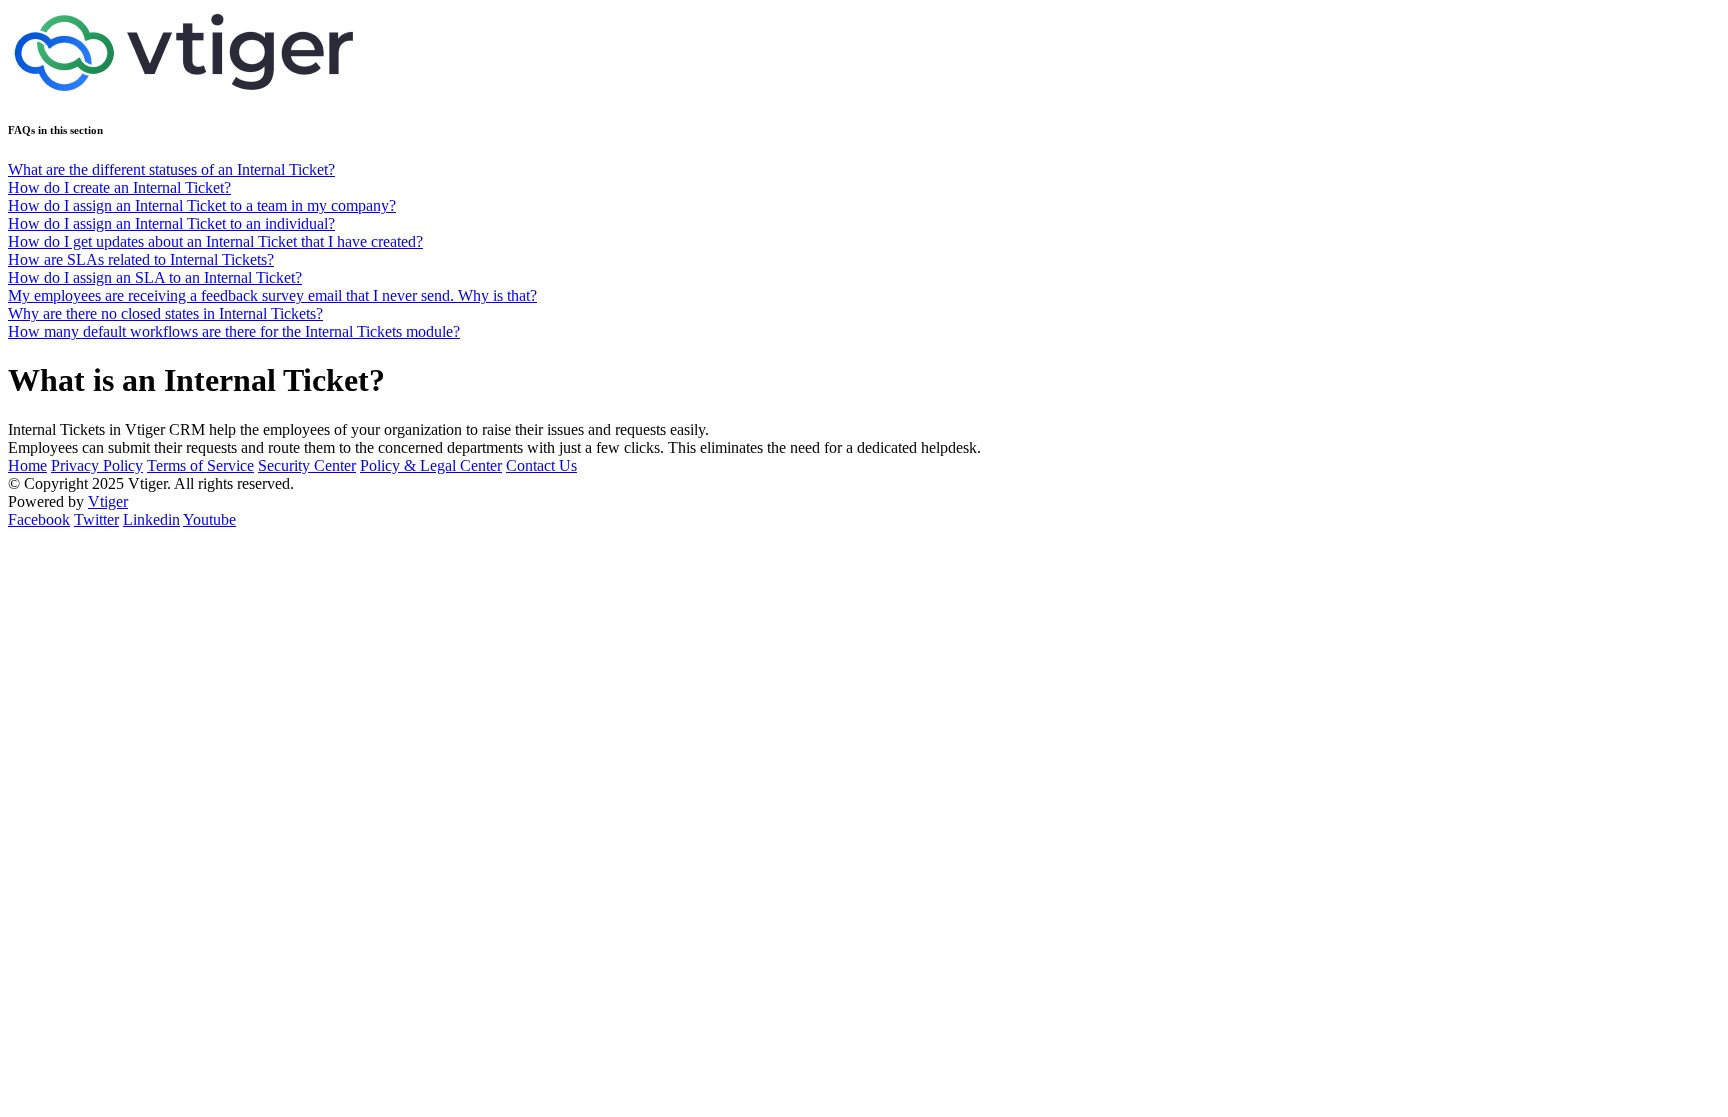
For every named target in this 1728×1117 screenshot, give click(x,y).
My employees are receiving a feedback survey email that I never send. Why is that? (272, 295)
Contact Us (541, 465)
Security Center (307, 465)
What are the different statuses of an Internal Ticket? (171, 169)
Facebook (39, 519)
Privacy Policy (97, 465)
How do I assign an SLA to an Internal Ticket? (155, 277)
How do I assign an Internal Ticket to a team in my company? (202, 205)
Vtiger (108, 501)
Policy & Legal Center (431, 465)
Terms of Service (200, 465)
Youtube (209, 519)
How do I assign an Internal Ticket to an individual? (171, 223)
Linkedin (151, 519)
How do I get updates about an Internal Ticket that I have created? (215, 241)
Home (27, 465)
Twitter (96, 519)
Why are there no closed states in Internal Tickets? (165, 313)
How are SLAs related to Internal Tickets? (141, 259)
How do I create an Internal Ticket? (119, 187)
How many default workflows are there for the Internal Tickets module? (234, 331)
